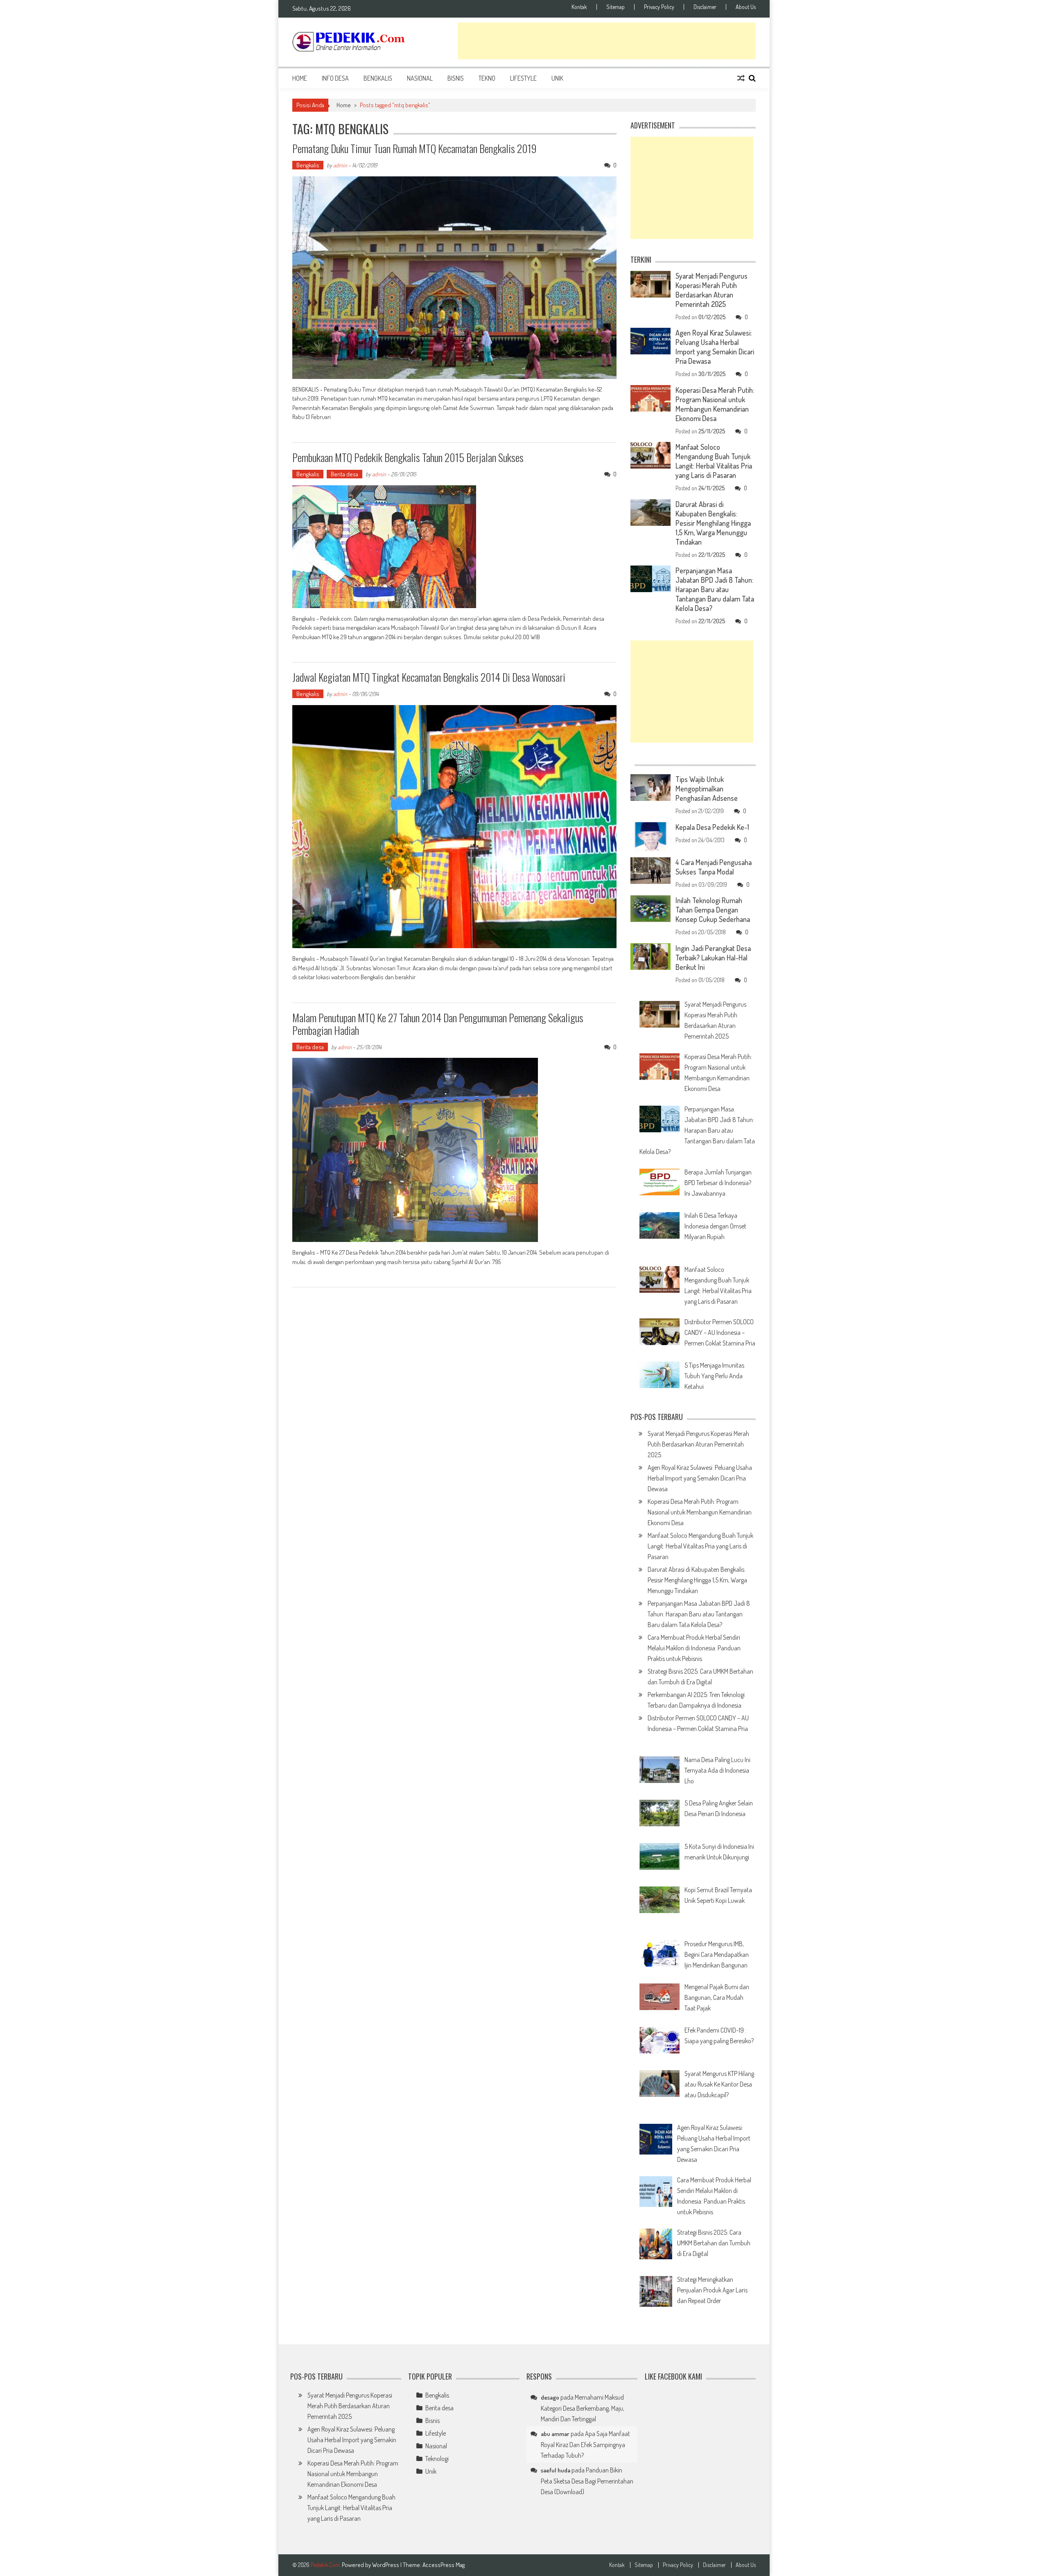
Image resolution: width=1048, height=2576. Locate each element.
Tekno (487, 78)
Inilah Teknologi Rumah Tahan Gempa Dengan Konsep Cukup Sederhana (713, 910)
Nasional (420, 78)
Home (300, 78)
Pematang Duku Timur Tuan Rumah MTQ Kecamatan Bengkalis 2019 (414, 148)
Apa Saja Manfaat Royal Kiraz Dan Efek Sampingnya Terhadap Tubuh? (585, 2444)
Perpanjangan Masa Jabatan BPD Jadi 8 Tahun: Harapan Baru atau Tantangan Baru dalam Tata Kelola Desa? (715, 589)
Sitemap (615, 7)
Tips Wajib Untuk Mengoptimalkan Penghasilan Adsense (707, 789)
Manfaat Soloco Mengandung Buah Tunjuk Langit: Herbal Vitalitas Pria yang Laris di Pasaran (714, 461)
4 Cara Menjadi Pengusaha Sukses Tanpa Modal (714, 867)
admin (340, 165)
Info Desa (335, 78)
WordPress (386, 2565)
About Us (746, 7)
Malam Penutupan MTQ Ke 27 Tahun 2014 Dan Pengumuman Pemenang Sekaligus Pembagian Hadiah (438, 1024)
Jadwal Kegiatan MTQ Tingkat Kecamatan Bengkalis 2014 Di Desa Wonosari (429, 677)
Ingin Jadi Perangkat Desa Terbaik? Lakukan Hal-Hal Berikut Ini (713, 958)
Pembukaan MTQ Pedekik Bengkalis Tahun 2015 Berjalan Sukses (408, 457)
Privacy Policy (659, 7)
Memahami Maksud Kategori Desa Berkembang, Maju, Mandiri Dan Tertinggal (583, 2408)
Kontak (579, 7)
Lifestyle (523, 78)
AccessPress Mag (444, 2565)
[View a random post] (741, 78)
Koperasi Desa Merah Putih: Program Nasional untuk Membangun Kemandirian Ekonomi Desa (715, 404)
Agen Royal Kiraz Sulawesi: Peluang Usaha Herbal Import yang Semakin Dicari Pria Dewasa (715, 347)
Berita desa (344, 474)
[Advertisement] (607, 41)
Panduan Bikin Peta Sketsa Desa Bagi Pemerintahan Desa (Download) (587, 2481)
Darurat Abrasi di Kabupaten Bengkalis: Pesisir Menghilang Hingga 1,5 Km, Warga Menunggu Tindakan (713, 523)
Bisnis (456, 78)
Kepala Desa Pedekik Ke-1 (712, 827)
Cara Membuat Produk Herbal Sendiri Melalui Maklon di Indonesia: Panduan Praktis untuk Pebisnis (694, 1648)
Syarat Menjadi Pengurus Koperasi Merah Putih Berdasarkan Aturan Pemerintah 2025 (711, 290)
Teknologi (437, 2459)
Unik (557, 78)
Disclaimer (705, 7)
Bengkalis (378, 78)
